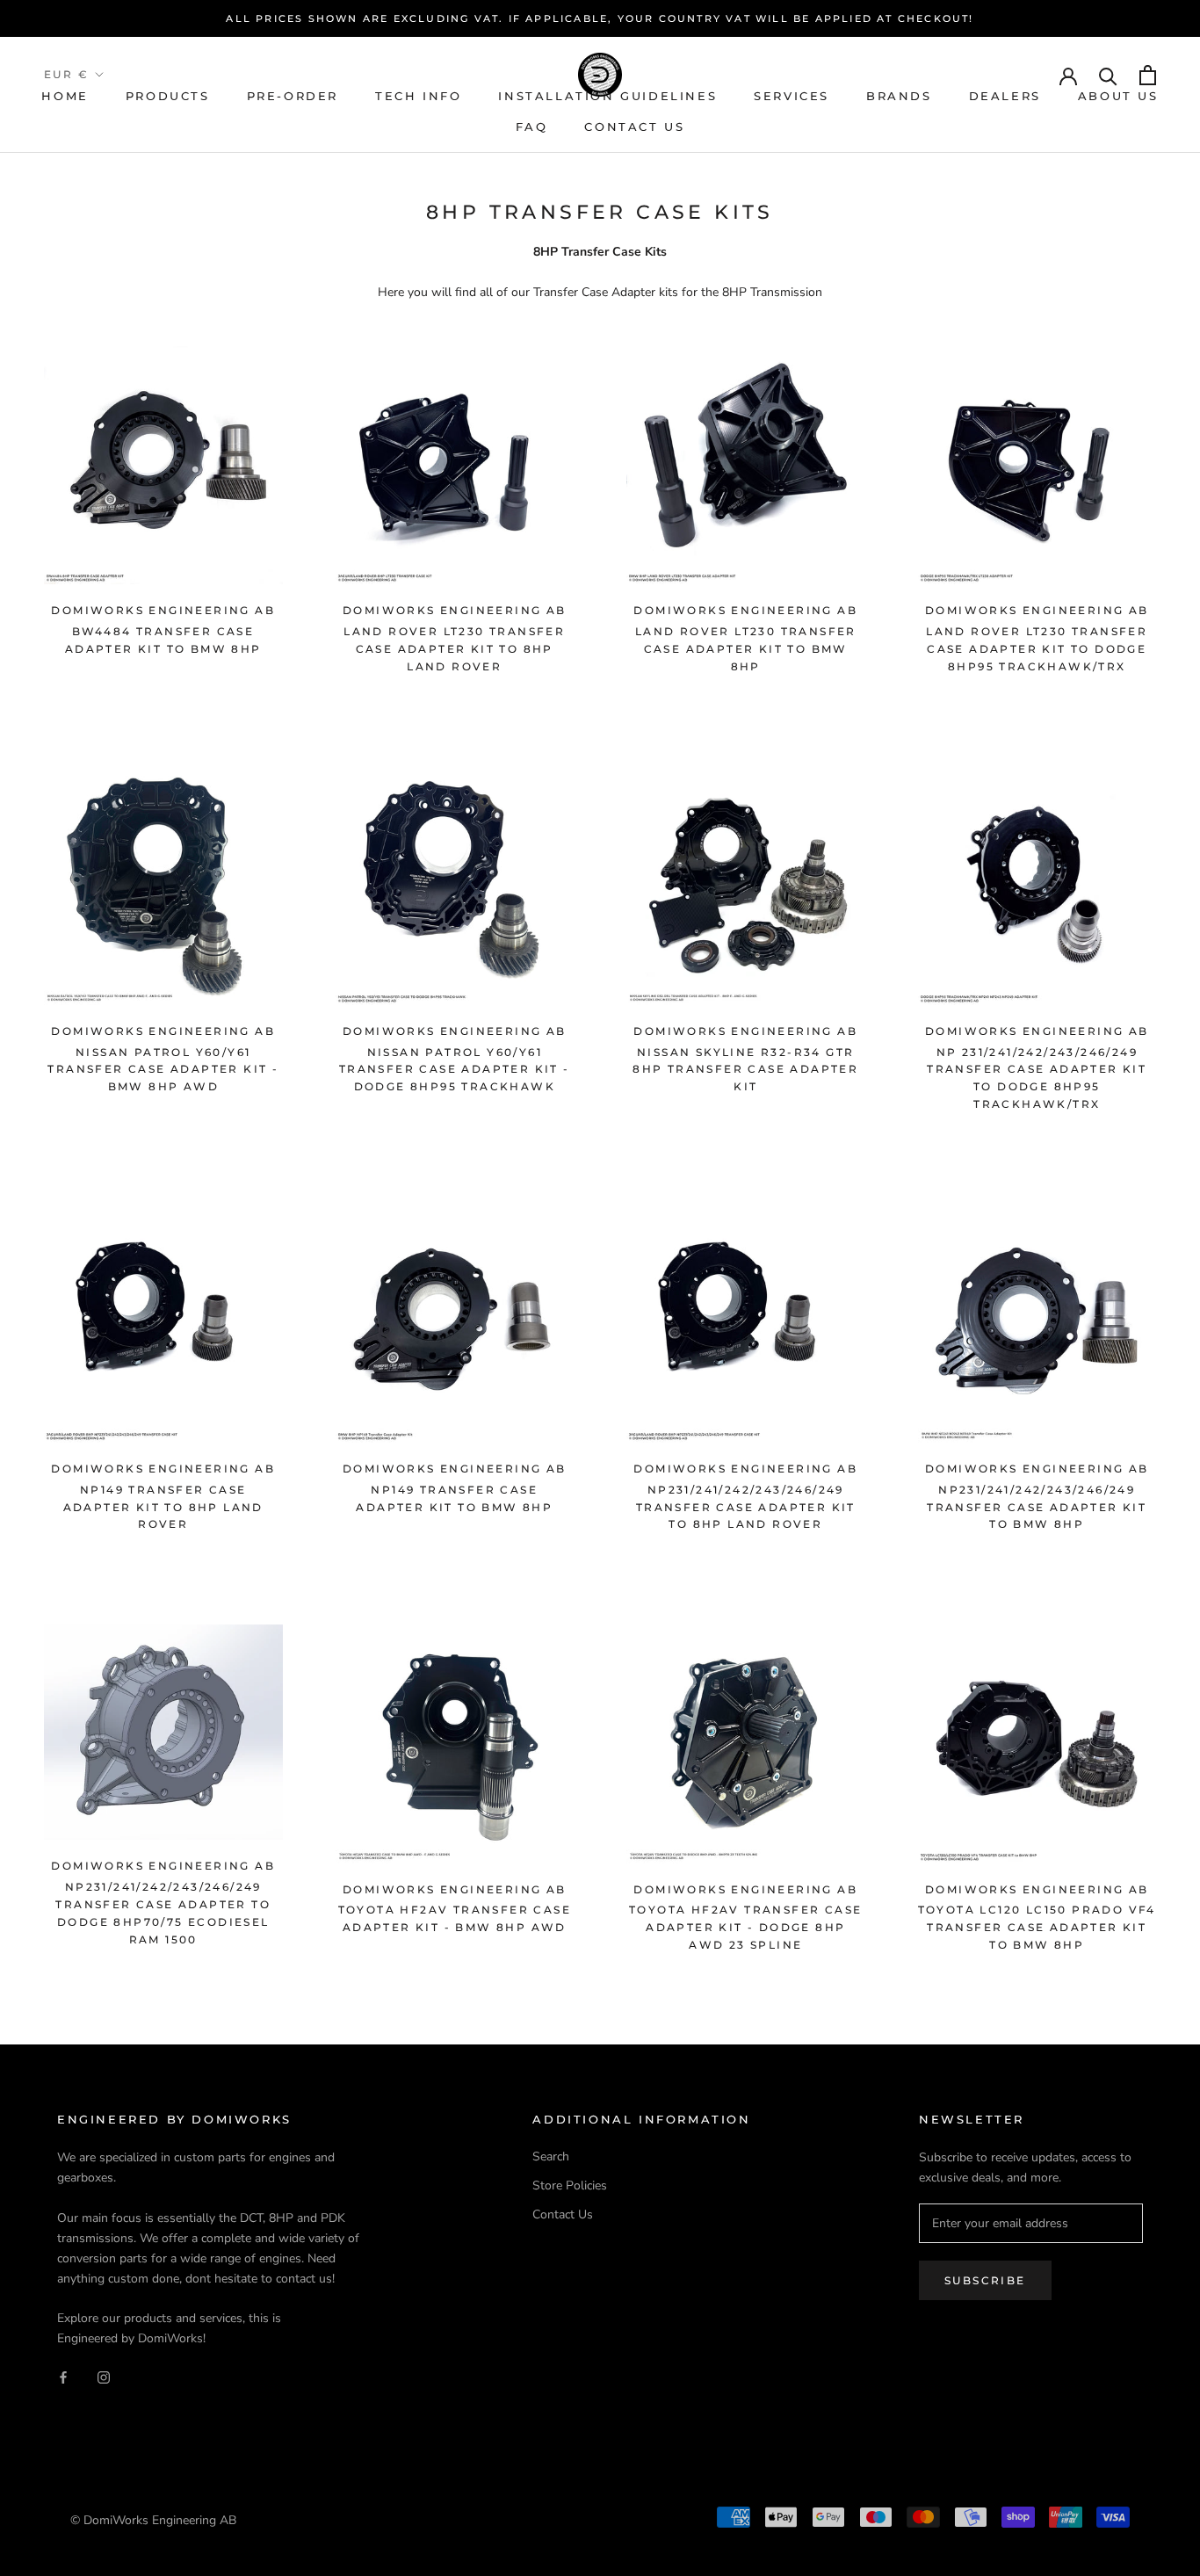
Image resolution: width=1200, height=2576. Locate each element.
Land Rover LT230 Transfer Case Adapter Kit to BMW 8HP (746, 649)
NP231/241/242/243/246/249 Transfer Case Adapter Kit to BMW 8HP (1037, 1507)
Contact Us (634, 127)
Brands (899, 96)
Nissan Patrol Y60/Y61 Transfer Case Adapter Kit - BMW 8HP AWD (163, 1070)
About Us (1118, 96)
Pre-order (293, 96)
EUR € (66, 74)
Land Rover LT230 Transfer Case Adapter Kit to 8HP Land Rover (454, 649)
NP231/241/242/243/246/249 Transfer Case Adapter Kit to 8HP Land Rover (746, 1507)
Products (168, 96)
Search (551, 2156)
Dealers (1005, 96)
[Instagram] (104, 2376)
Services (792, 96)
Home (65, 96)
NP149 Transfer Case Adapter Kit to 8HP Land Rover (163, 1507)
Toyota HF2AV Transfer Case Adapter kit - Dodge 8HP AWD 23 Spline (745, 1927)
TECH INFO (418, 96)
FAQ (532, 127)
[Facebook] (63, 2376)
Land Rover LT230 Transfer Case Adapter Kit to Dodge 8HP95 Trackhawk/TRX (1037, 649)
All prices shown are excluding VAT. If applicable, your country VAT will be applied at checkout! (600, 18)
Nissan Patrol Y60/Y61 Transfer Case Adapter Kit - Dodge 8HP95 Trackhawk (455, 1070)
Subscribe (985, 2280)
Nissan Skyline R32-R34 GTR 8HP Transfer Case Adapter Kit (745, 1070)
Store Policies (570, 2185)
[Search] (1108, 75)
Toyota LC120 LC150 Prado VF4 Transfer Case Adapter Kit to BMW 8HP (1037, 1927)
